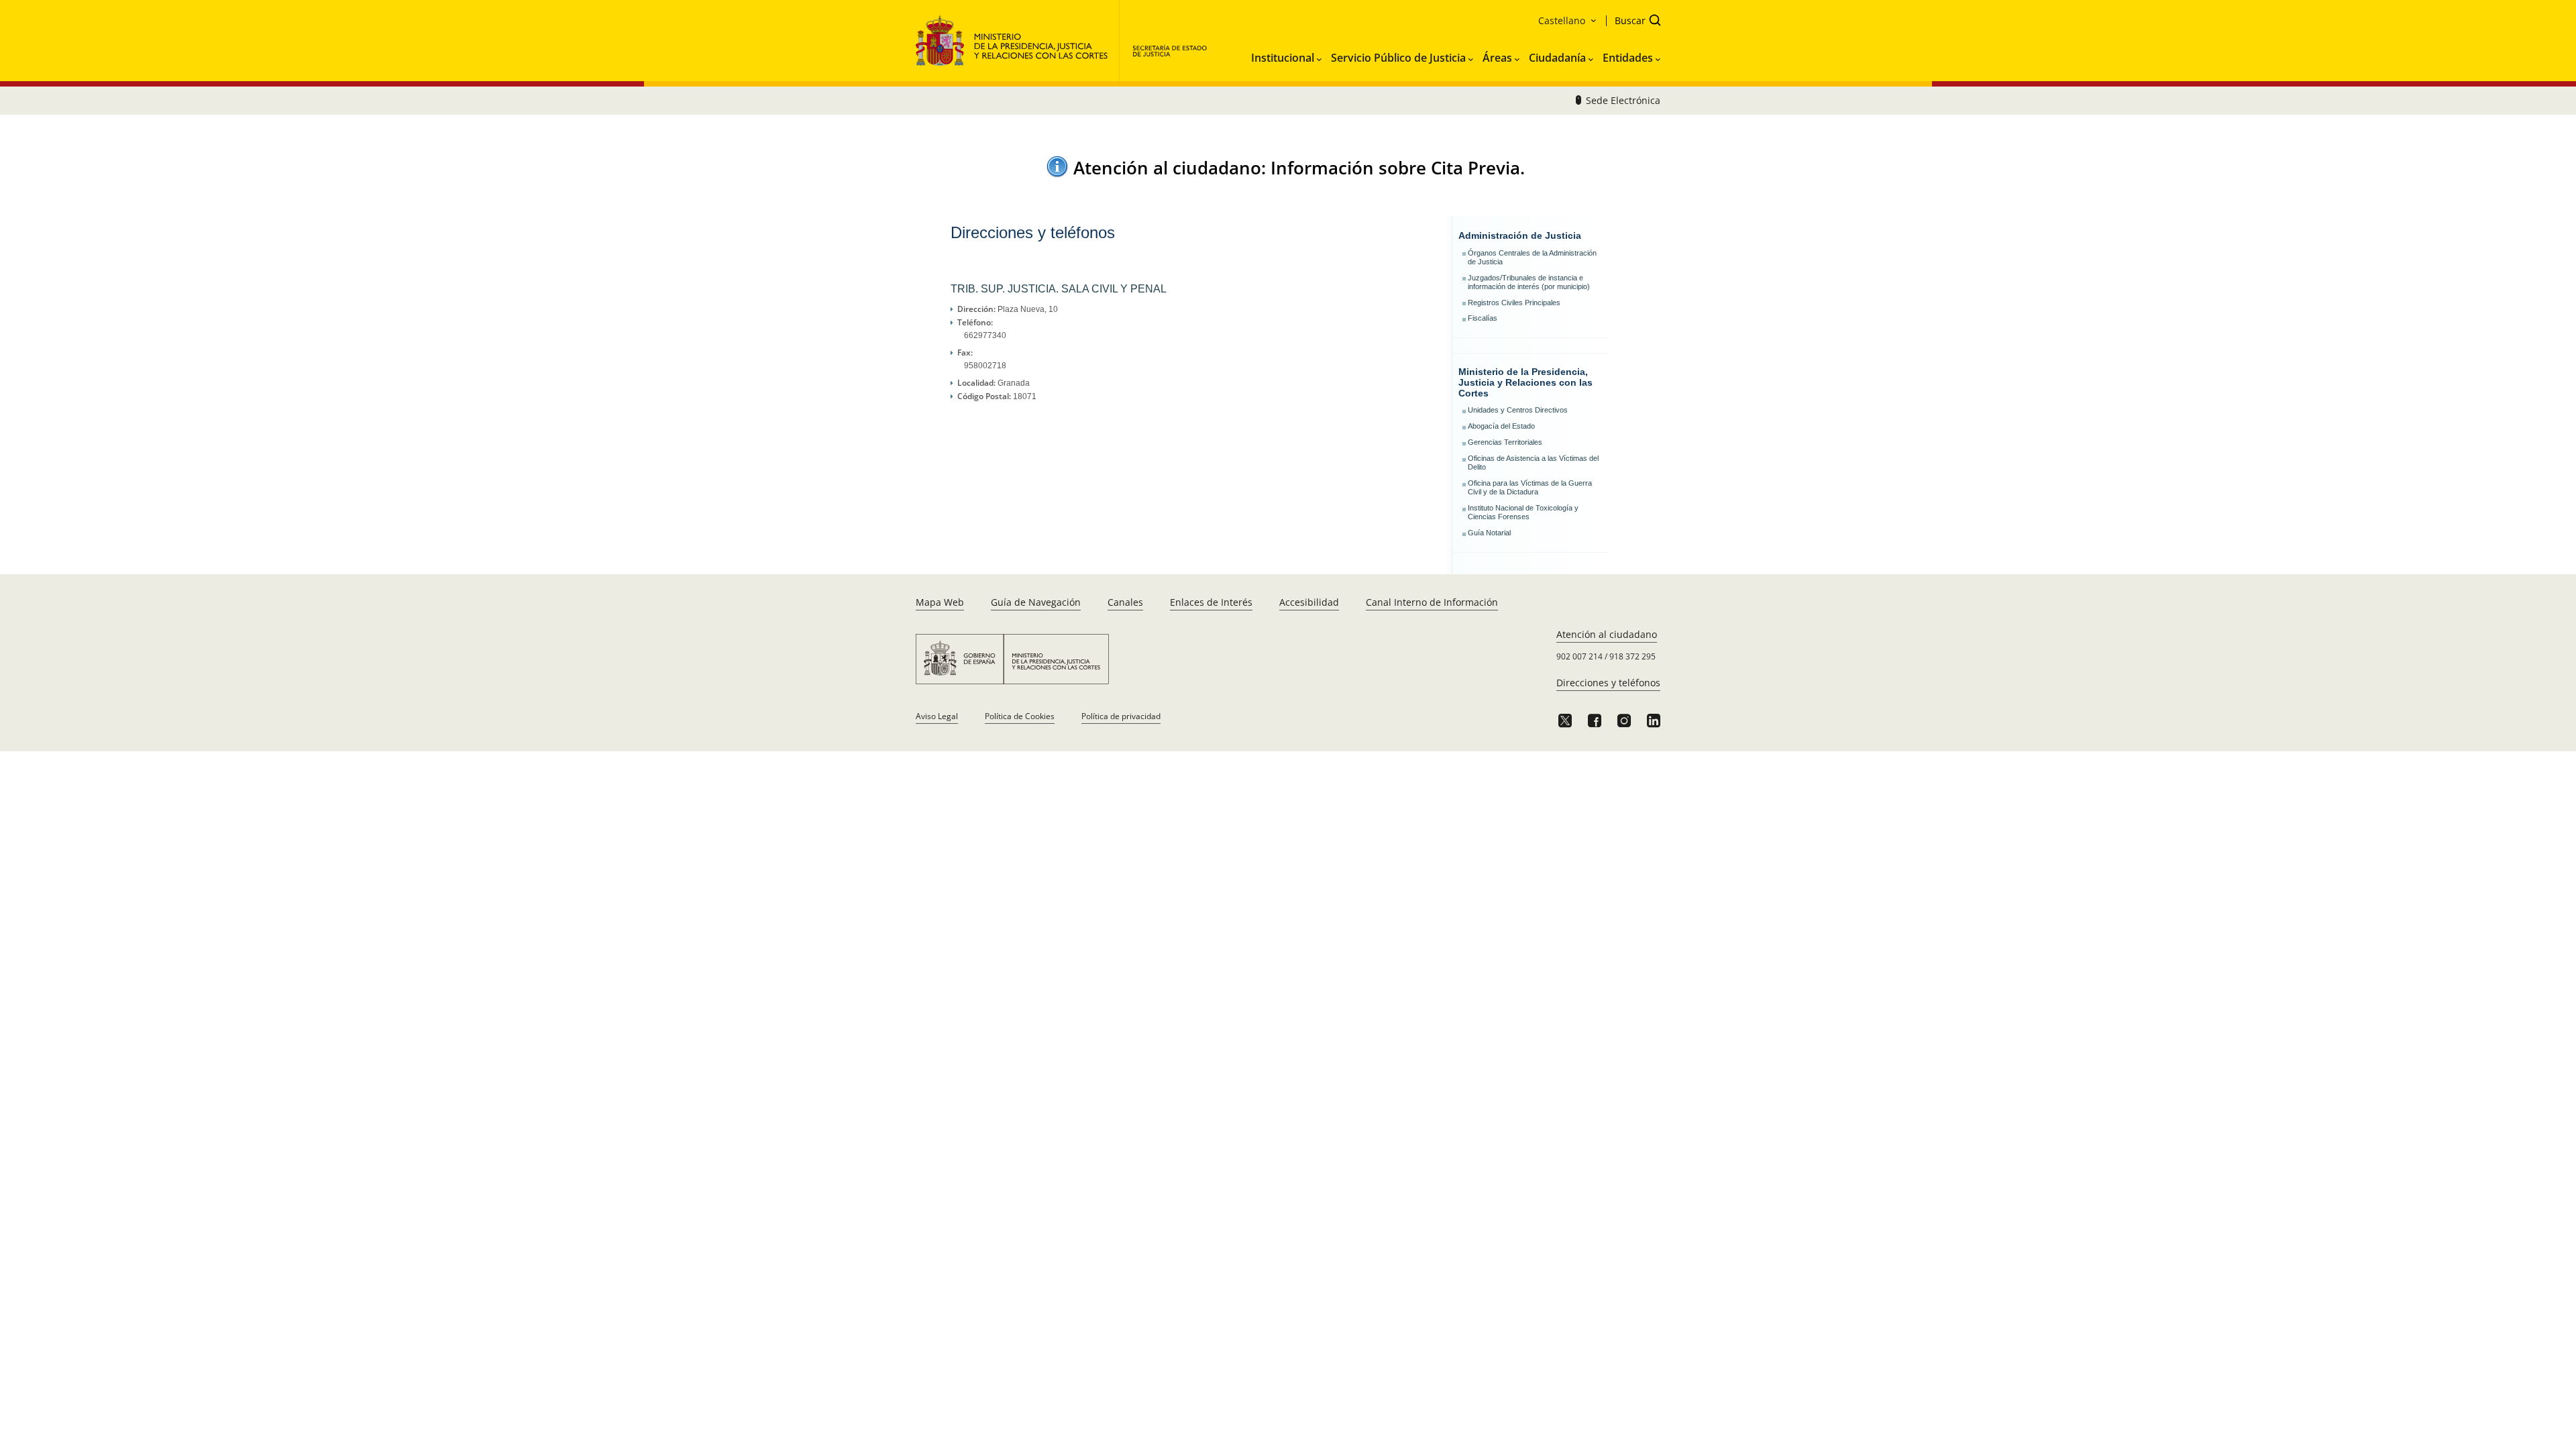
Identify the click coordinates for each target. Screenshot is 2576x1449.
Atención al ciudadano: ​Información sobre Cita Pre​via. (1299, 168)
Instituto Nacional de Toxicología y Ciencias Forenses (1523, 512)
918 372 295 (1632, 656)
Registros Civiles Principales (1514, 303)
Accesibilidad (1309, 602)
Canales (1125, 602)
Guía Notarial (1489, 533)
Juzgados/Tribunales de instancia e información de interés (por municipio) (1529, 282)
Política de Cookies (1020, 716)
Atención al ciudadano (1607, 634)
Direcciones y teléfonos (1608, 683)
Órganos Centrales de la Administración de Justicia (1532, 257)
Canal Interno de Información (1432, 602)
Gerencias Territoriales (1505, 442)
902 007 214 (1579, 656)
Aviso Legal (937, 716)
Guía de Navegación (1036, 602)
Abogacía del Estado (1501, 426)
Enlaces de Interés (1211, 602)
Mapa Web (940, 602)
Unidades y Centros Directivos (1518, 410)
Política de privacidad (1121, 716)
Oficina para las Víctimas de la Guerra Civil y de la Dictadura (1530, 487)
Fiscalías (1483, 318)
